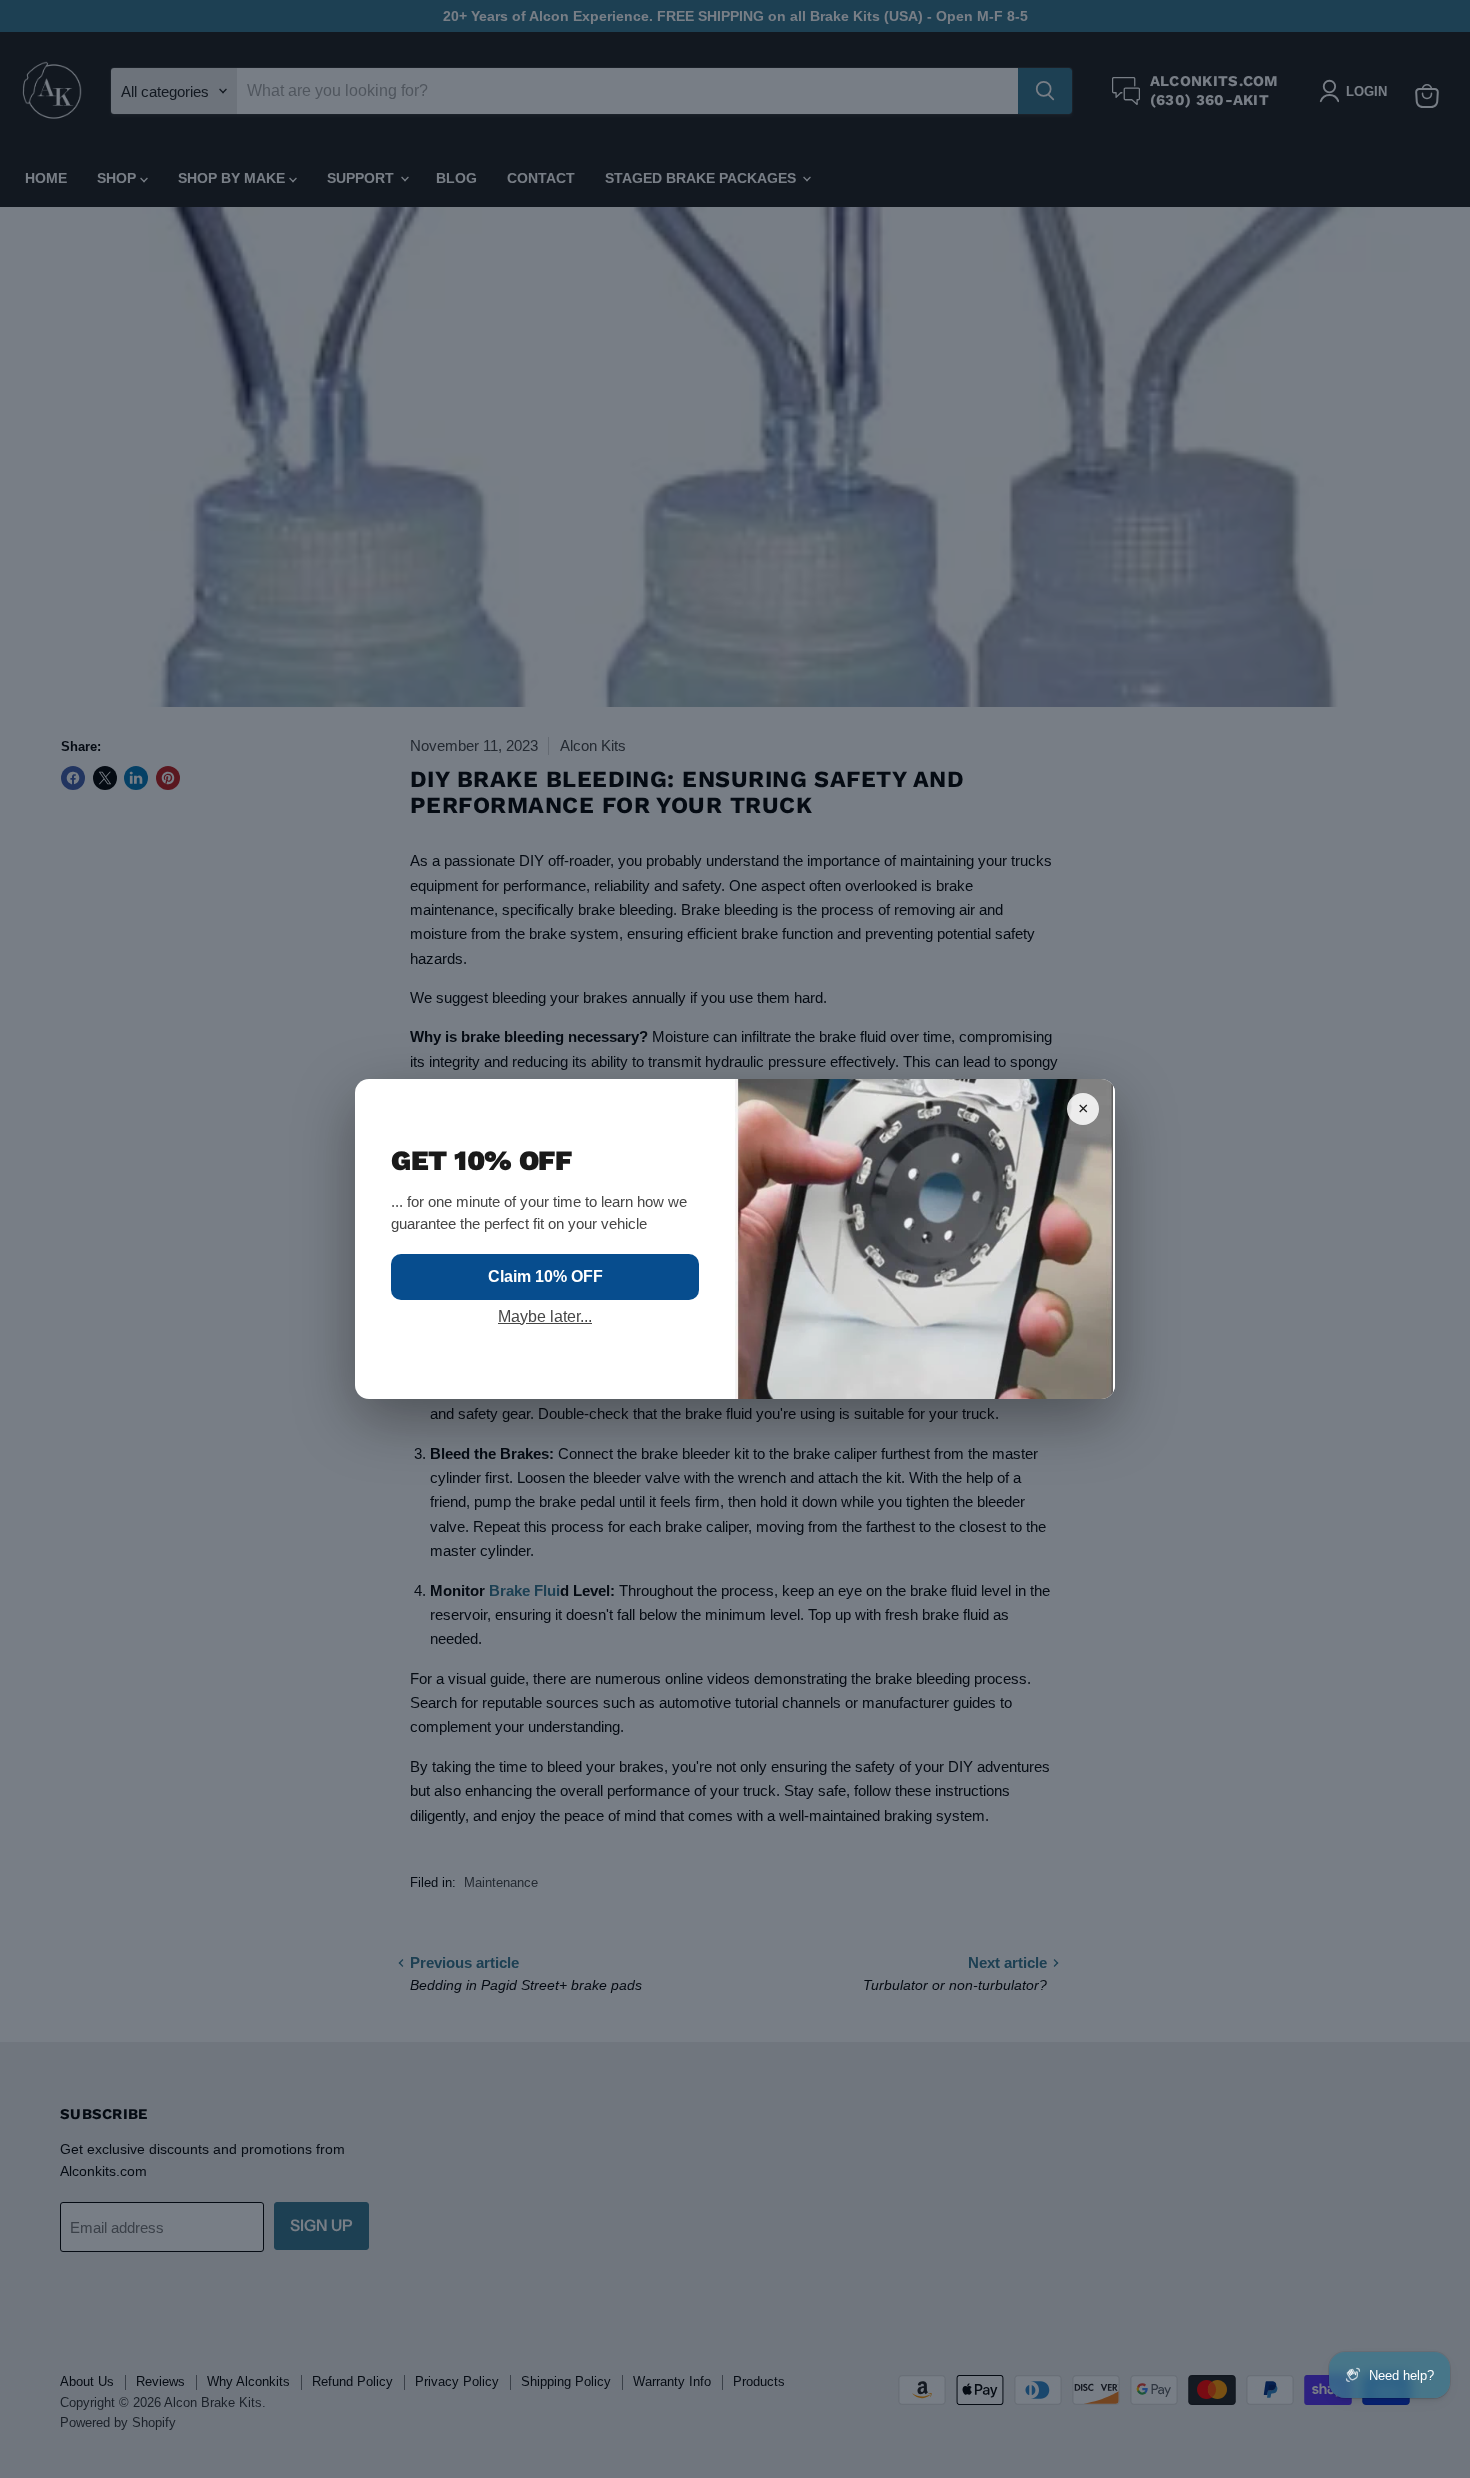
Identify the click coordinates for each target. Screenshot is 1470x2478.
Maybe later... (545, 1316)
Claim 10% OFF (545, 1276)
